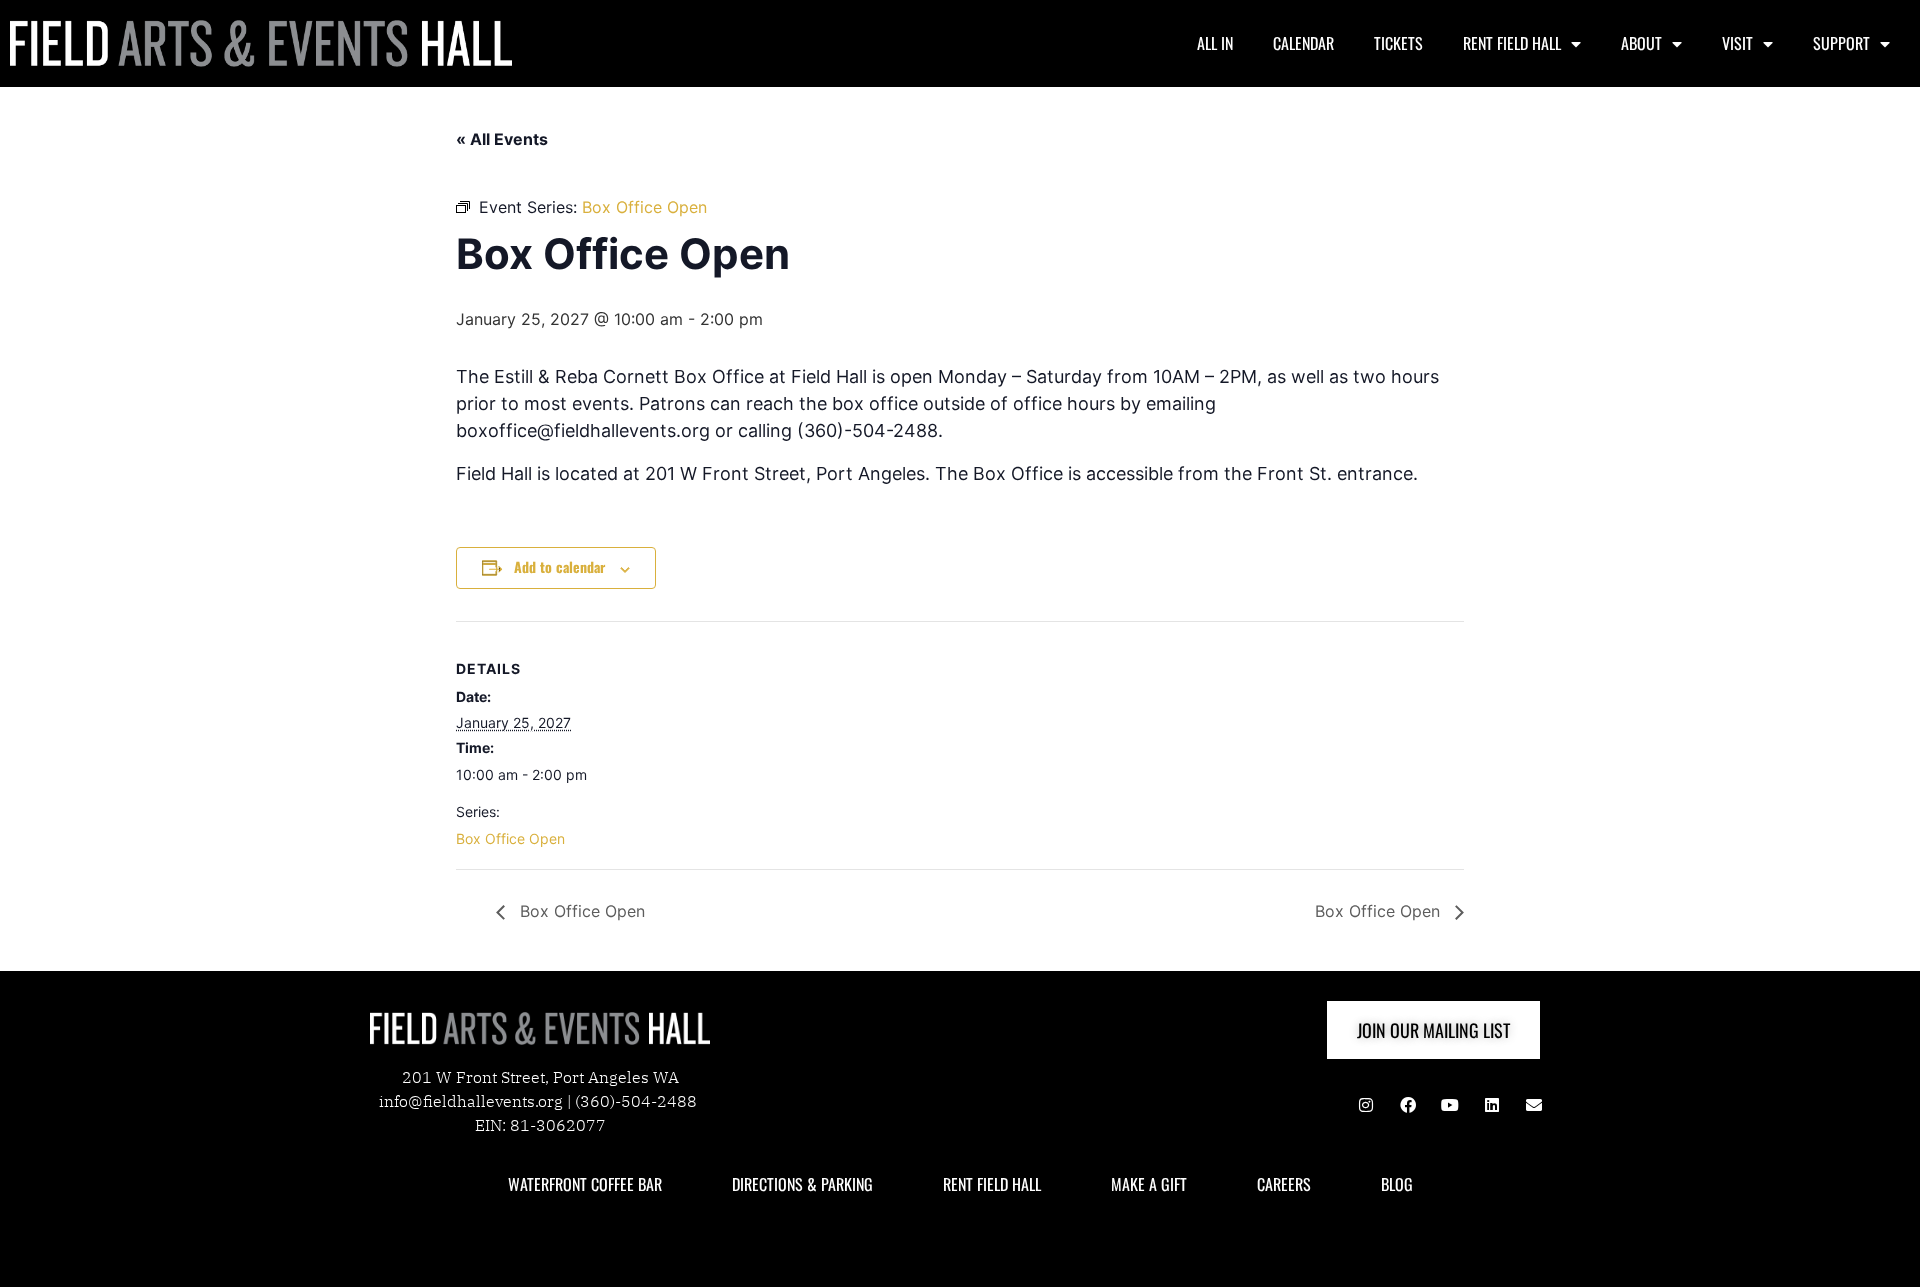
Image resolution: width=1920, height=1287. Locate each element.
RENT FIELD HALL (1512, 43)
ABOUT (1641, 43)
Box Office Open (510, 838)
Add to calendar (559, 566)
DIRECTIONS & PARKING (802, 1184)
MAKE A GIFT (1149, 1184)
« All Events (502, 139)
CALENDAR (1303, 43)
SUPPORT (1841, 43)
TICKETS (1398, 43)
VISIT (1737, 43)
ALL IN (1215, 43)
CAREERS (1284, 1184)
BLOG (1397, 1184)
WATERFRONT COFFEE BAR (585, 1184)
